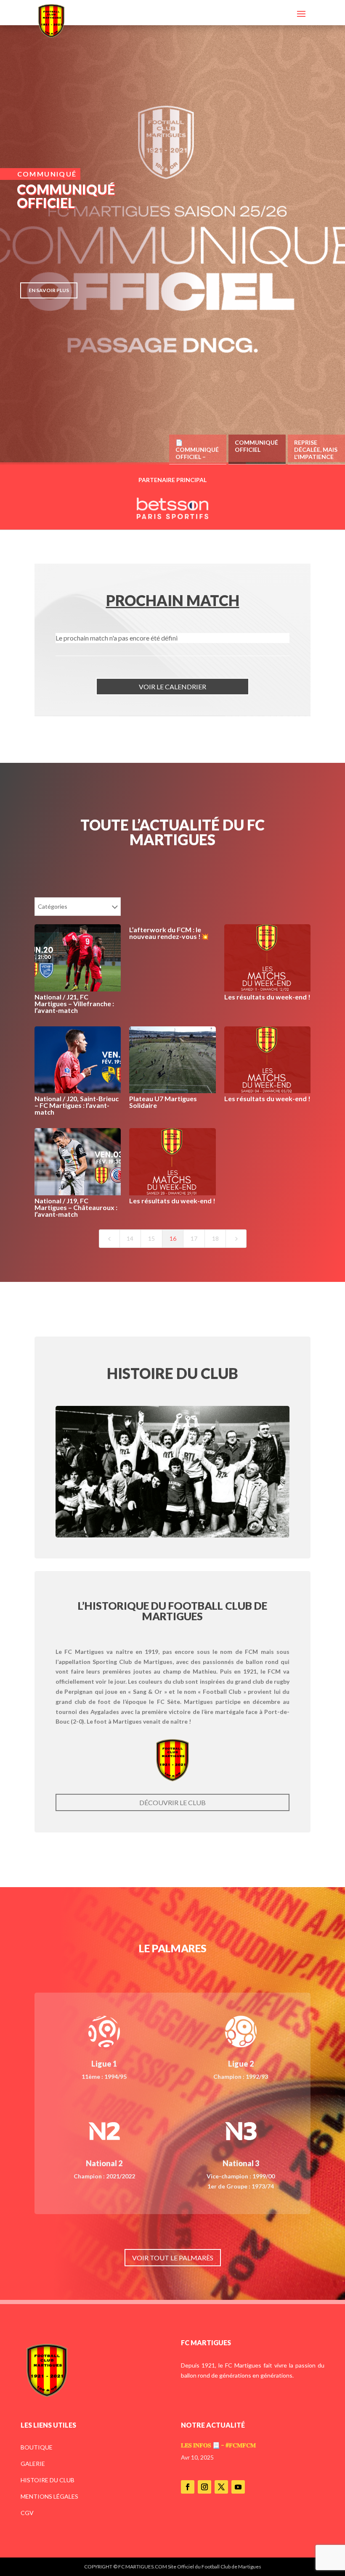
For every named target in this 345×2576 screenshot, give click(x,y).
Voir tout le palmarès (173, 2258)
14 (130, 1238)
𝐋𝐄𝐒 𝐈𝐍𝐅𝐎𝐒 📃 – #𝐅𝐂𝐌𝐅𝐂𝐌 (218, 2445)
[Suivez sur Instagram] (204, 2487)
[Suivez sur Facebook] (188, 2487)
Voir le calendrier (172, 687)
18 (215, 1238)
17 (194, 1238)
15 (151, 1238)
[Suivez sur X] (221, 2487)
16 (173, 1238)
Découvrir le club (172, 1802)
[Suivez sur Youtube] (238, 2487)
